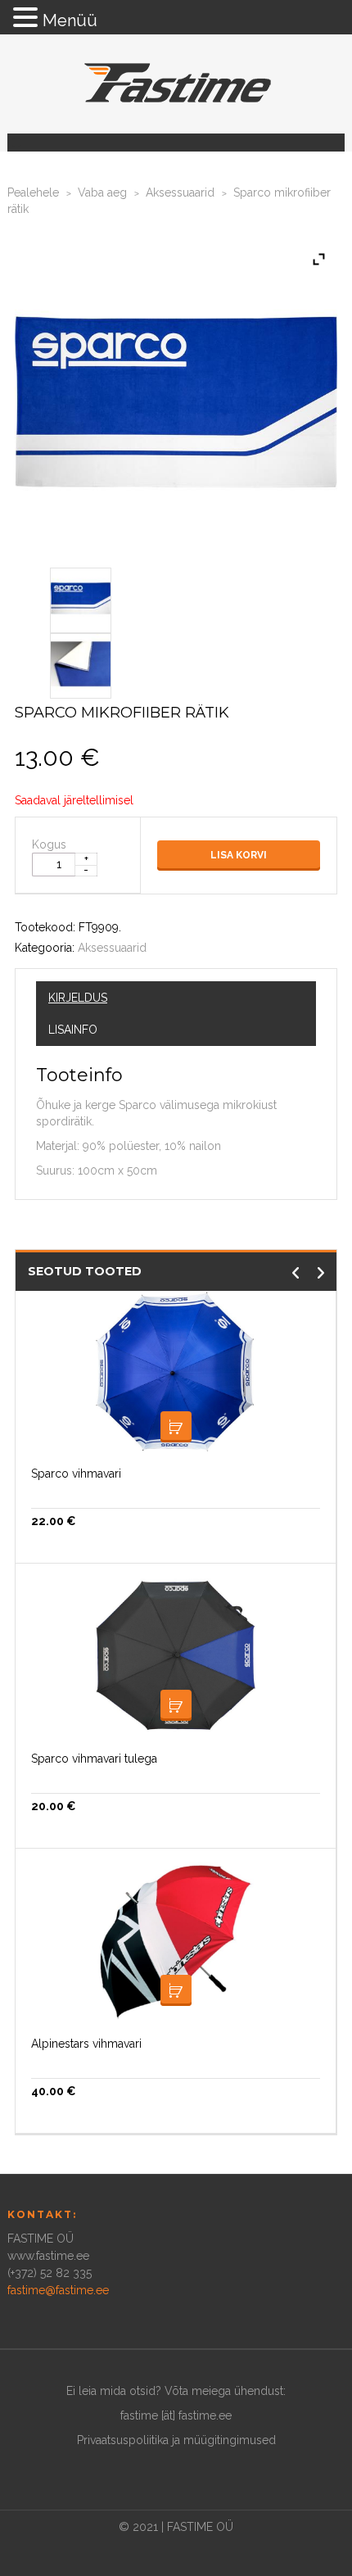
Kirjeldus (78, 998)
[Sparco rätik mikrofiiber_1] (81, 663)
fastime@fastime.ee (58, 2290)
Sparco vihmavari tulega (94, 1759)
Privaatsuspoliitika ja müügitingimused (176, 2440)
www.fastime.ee (48, 2256)
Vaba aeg (102, 192)
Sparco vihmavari (76, 1474)
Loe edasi (176, 1427)
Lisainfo (73, 1030)
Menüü (70, 20)
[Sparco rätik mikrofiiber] (81, 597)
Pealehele (33, 192)
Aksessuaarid (180, 192)
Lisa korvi (239, 855)
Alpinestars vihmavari (86, 2044)
